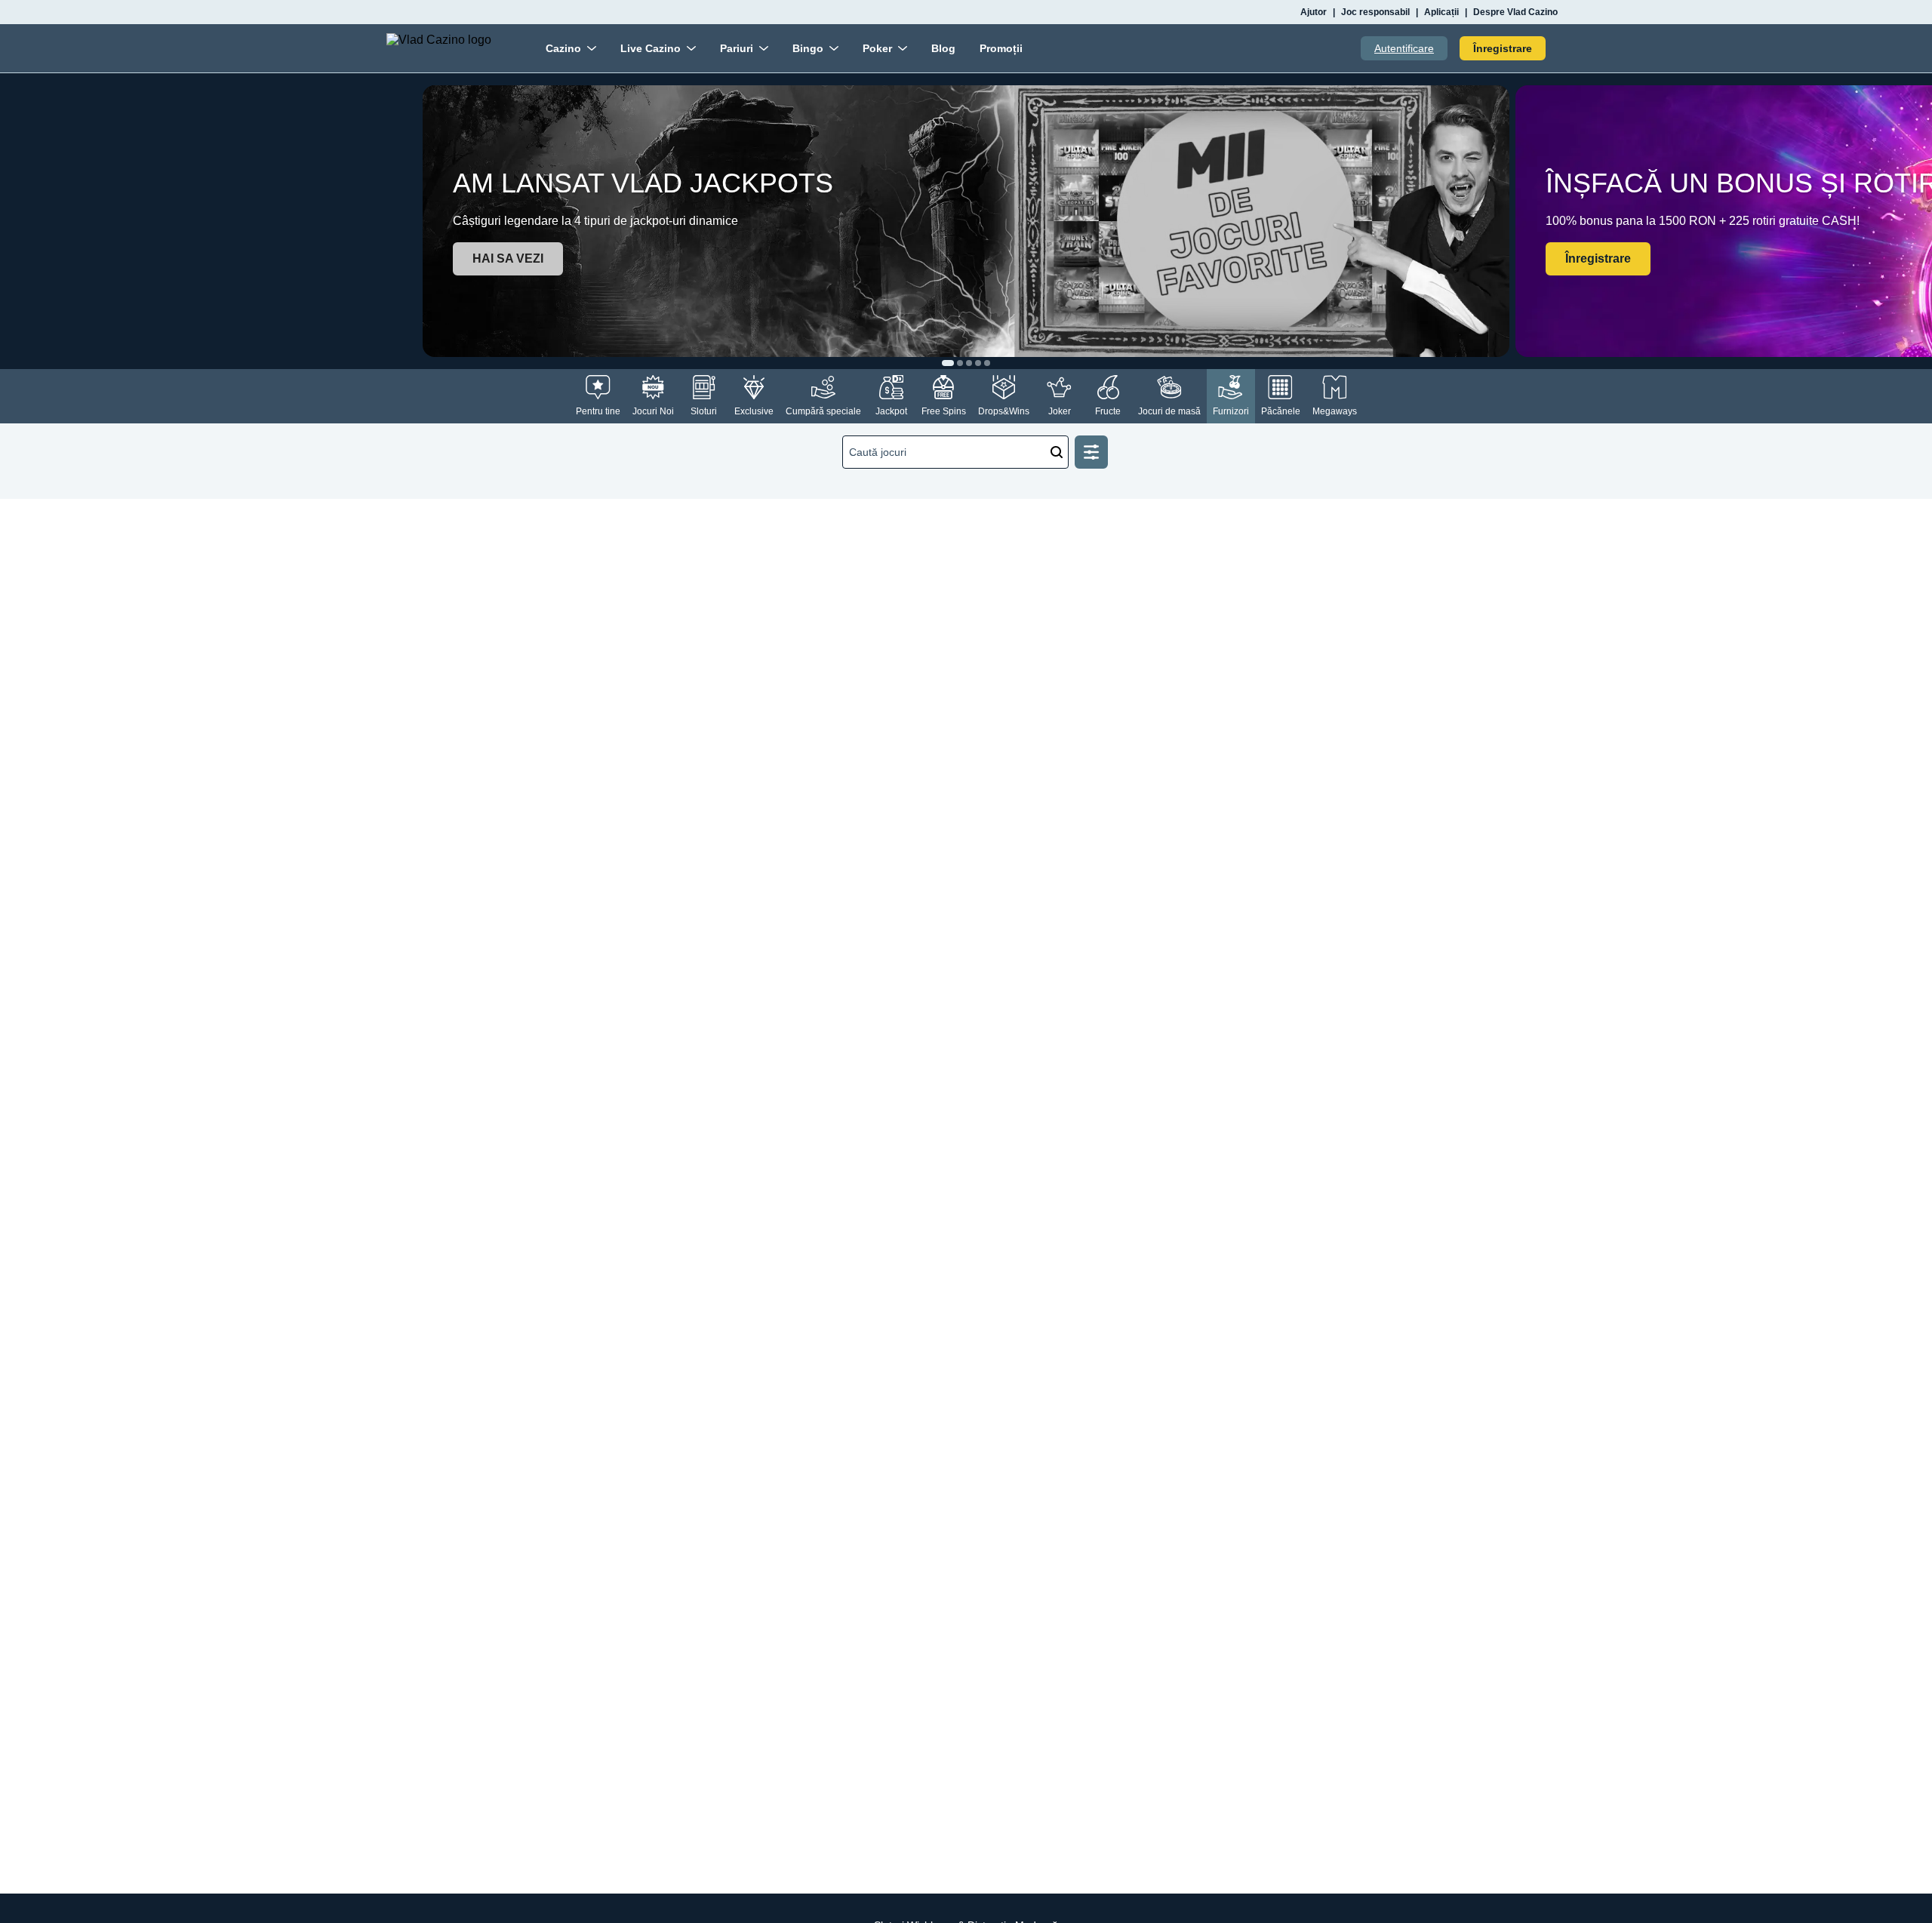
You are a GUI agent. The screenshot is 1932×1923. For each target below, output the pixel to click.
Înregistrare (1503, 48)
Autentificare (1404, 48)
